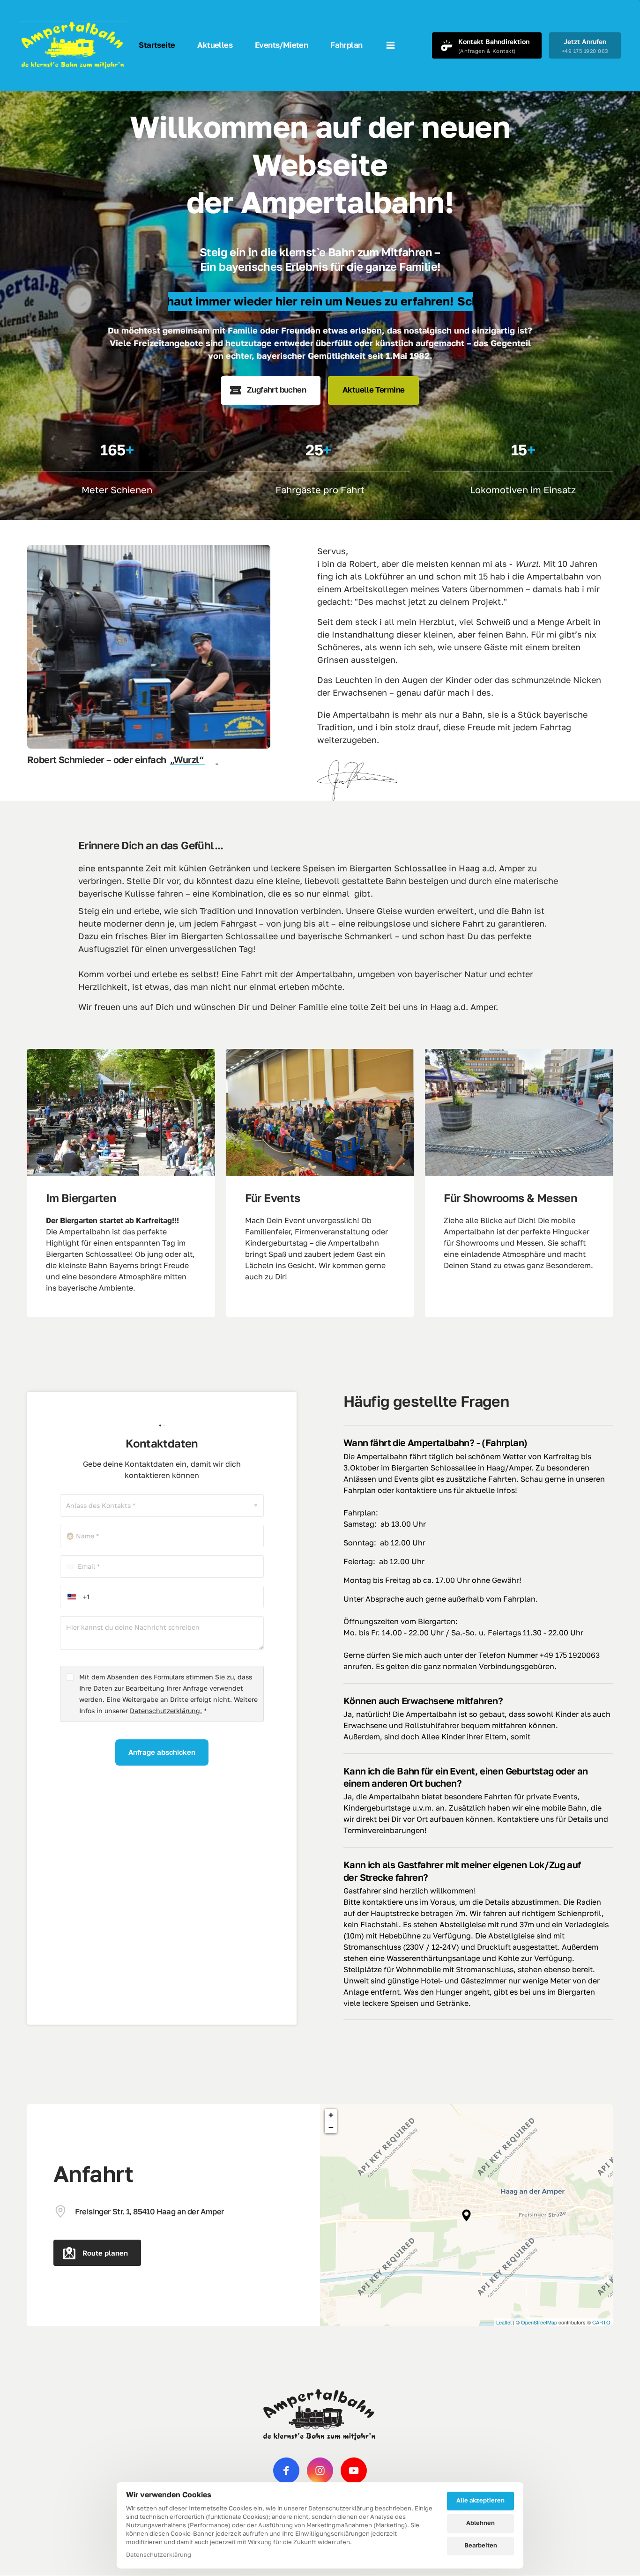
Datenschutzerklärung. (166, 1711)
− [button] (331, 2127)
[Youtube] (354, 2471)
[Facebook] (286, 2471)
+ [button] (331, 2115)
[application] (466, 2215)
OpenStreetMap (539, 2322)
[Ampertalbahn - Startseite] (73, 45)
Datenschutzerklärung (159, 2555)
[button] (466, 2215)
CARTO (601, 2322)
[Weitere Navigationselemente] (391, 45)
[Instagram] (320, 2471)
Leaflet (504, 2322)
